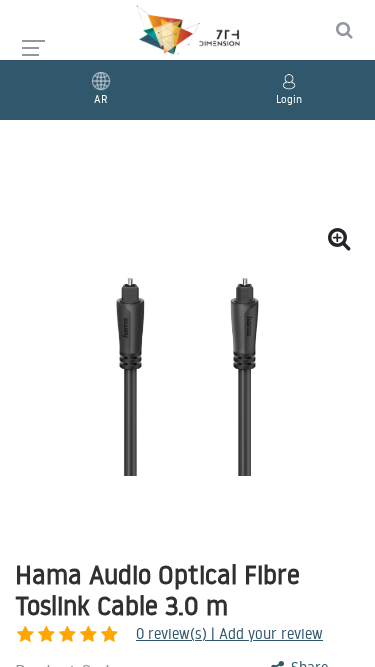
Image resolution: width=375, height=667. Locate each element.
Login (289, 99)
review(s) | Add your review (229, 633)
